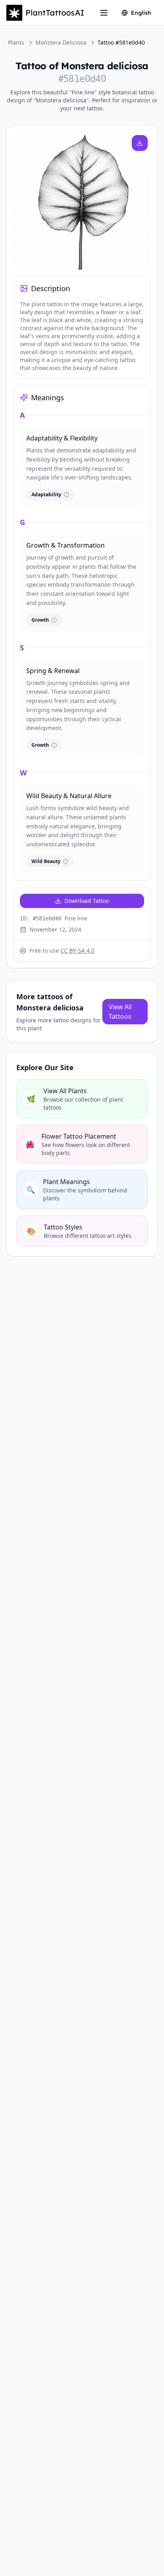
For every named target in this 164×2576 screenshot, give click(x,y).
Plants (16, 42)
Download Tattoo (87, 901)
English (141, 13)
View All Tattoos (120, 1012)
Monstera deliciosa (61, 42)
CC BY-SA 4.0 (77, 950)
